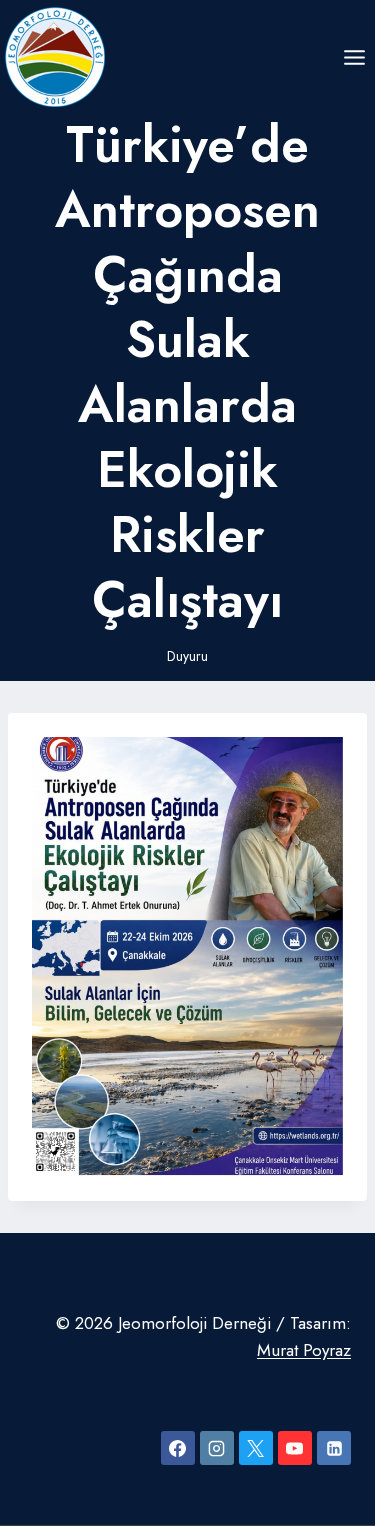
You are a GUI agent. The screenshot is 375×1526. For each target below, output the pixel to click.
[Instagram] (217, 1448)
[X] (256, 1448)
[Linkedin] (334, 1448)
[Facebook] (178, 1448)
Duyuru (187, 656)
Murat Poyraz (304, 1350)
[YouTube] (295, 1448)
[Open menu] (354, 57)
